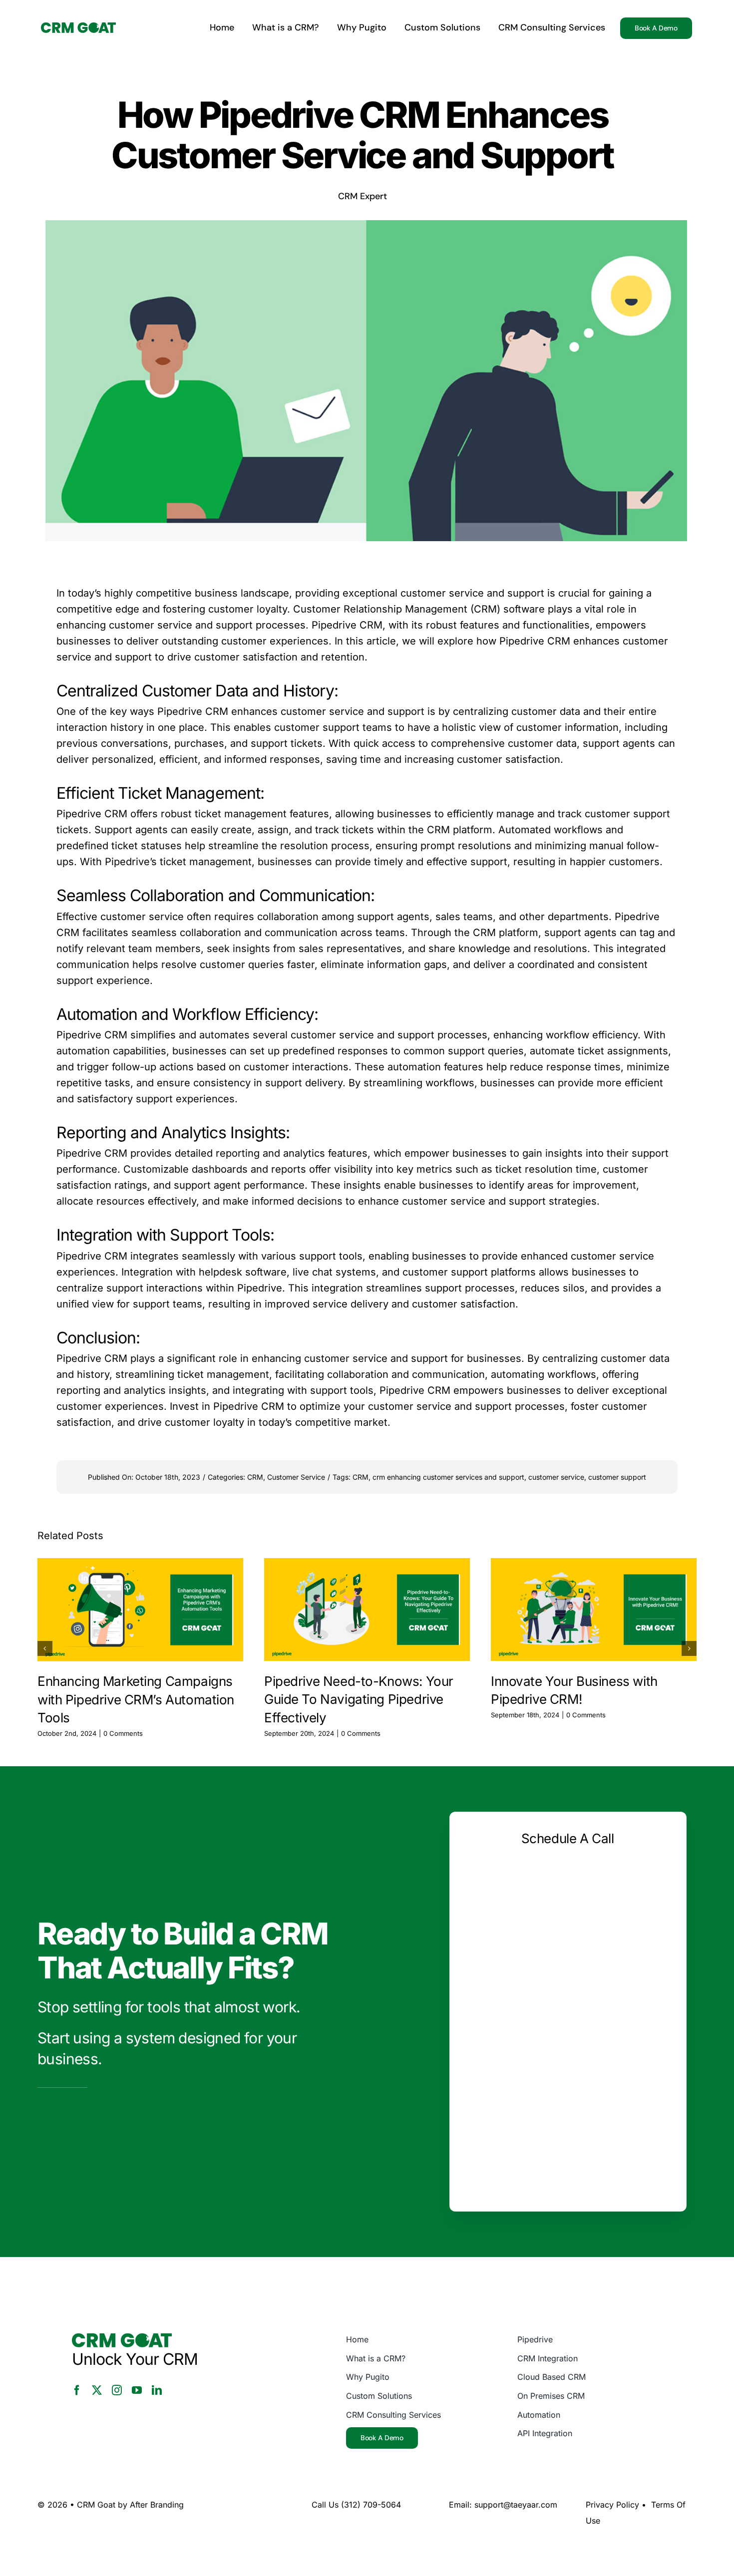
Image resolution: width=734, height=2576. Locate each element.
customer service (556, 1477)
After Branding (157, 2505)
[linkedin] (157, 2390)
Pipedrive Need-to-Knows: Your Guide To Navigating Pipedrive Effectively (359, 1699)
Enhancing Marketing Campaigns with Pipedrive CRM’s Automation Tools (136, 1699)
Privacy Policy (612, 2505)
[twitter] (97, 2390)
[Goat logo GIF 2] (78, 27)
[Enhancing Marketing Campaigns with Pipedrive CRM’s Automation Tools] (140, 1610)
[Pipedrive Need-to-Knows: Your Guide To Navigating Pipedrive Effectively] (367, 1610)
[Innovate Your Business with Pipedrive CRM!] (594, 1610)
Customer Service (296, 1477)
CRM (255, 1477)
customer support (617, 1477)
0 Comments (123, 1733)
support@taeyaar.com (516, 2505)
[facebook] (77, 2390)
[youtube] (137, 2390)
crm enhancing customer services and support (448, 1477)
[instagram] (117, 2390)
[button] (45, 1648)
